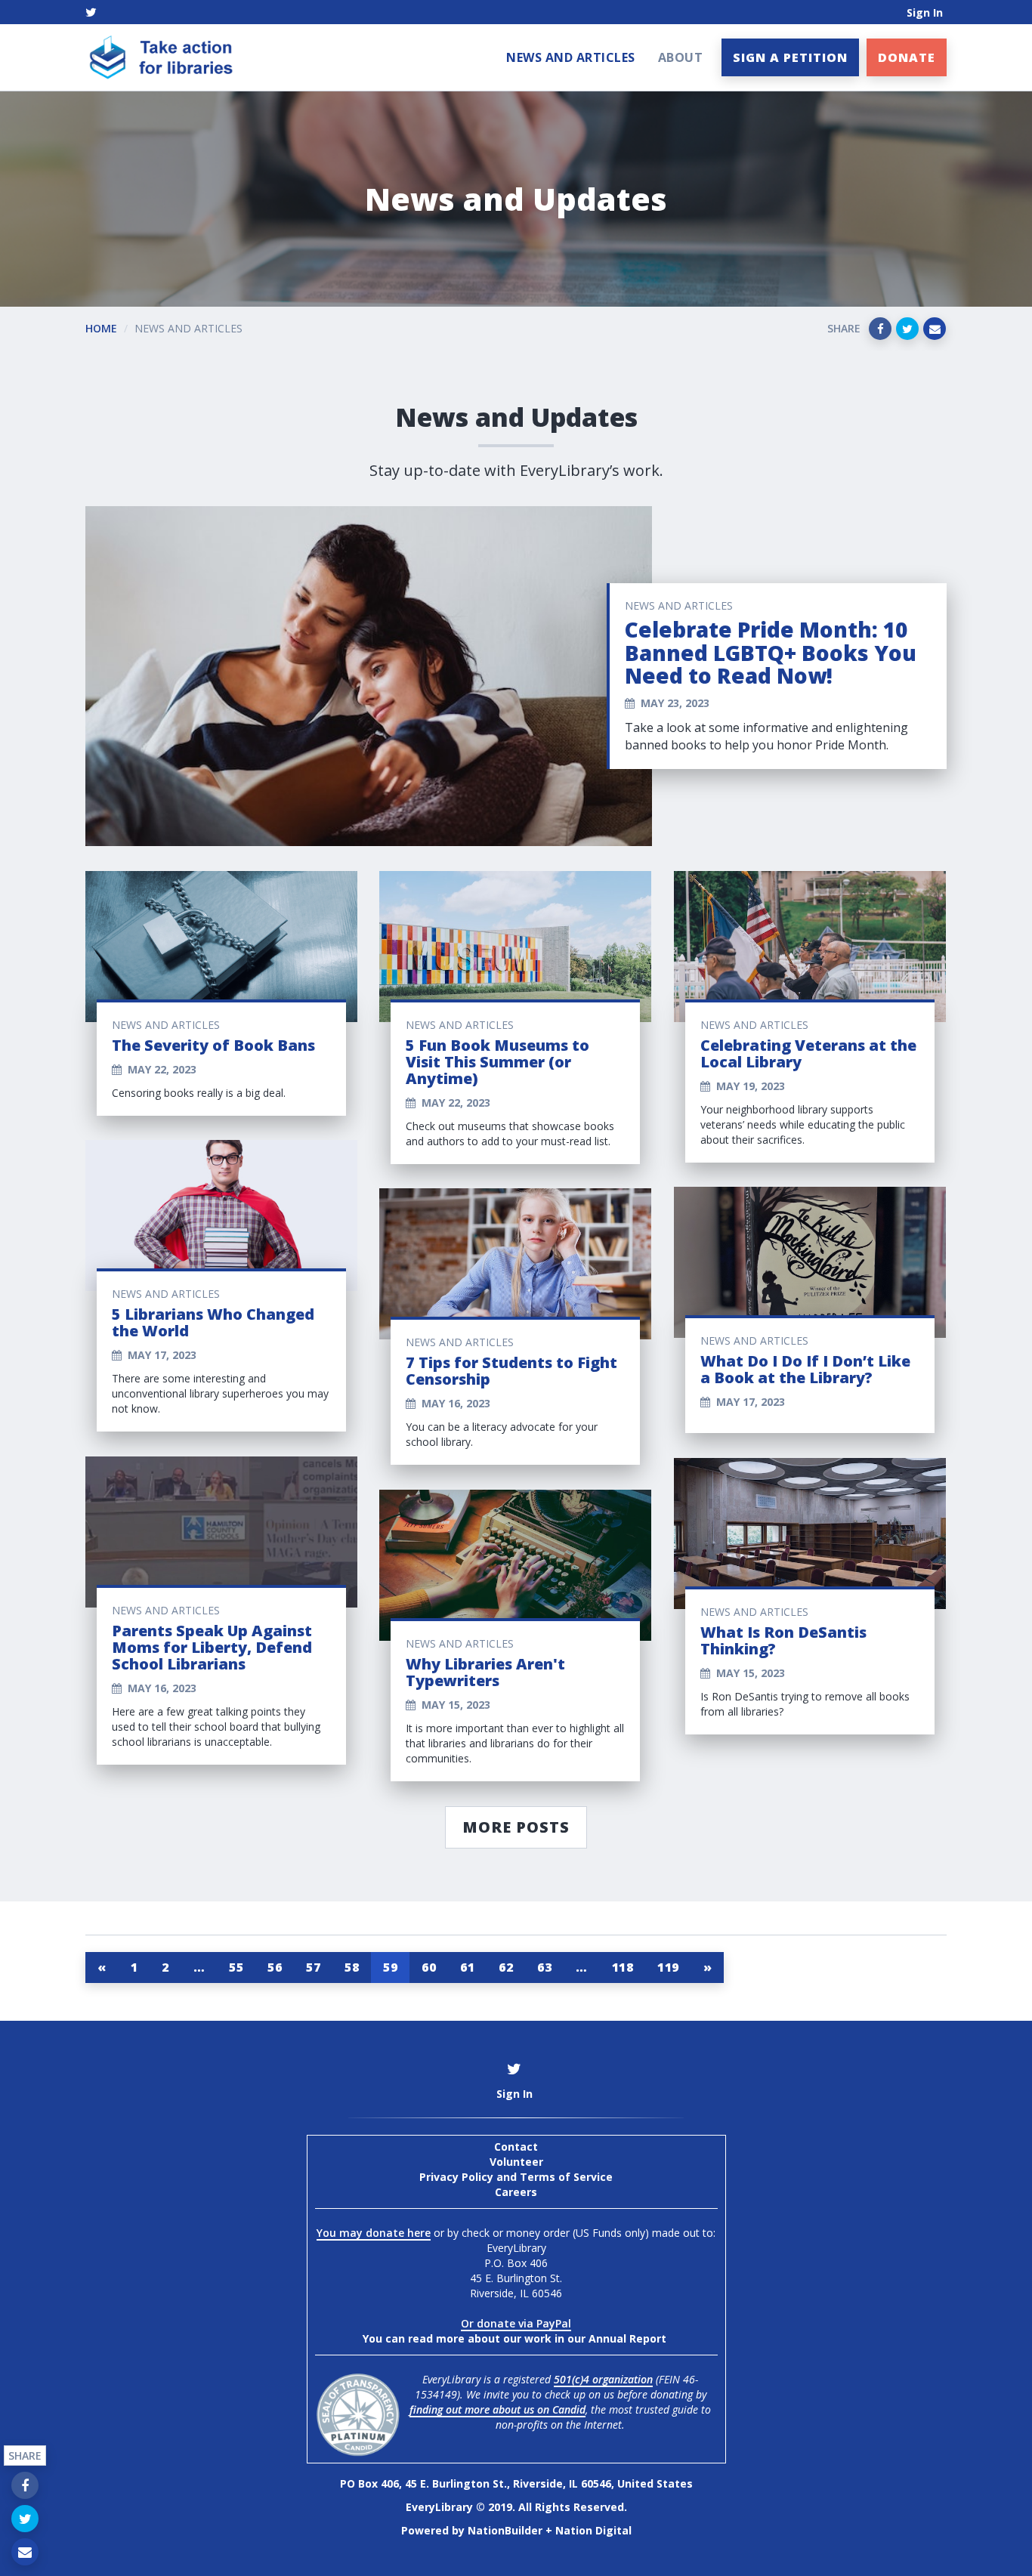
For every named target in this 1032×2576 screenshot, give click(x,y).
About (681, 57)
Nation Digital (593, 2530)
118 (623, 1967)
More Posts (516, 1827)
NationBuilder (505, 2530)
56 (275, 1967)
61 (467, 1967)
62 (506, 1967)
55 (236, 1967)
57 (313, 1967)
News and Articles (571, 57)
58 (352, 1967)
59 (390, 1967)
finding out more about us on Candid (497, 2409)
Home (101, 328)
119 (668, 1967)
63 (544, 1967)
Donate (907, 57)
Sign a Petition (790, 57)
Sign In (925, 12)
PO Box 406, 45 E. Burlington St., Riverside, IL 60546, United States (516, 2483)
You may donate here (374, 2233)
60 (429, 1967)
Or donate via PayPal (516, 2323)
